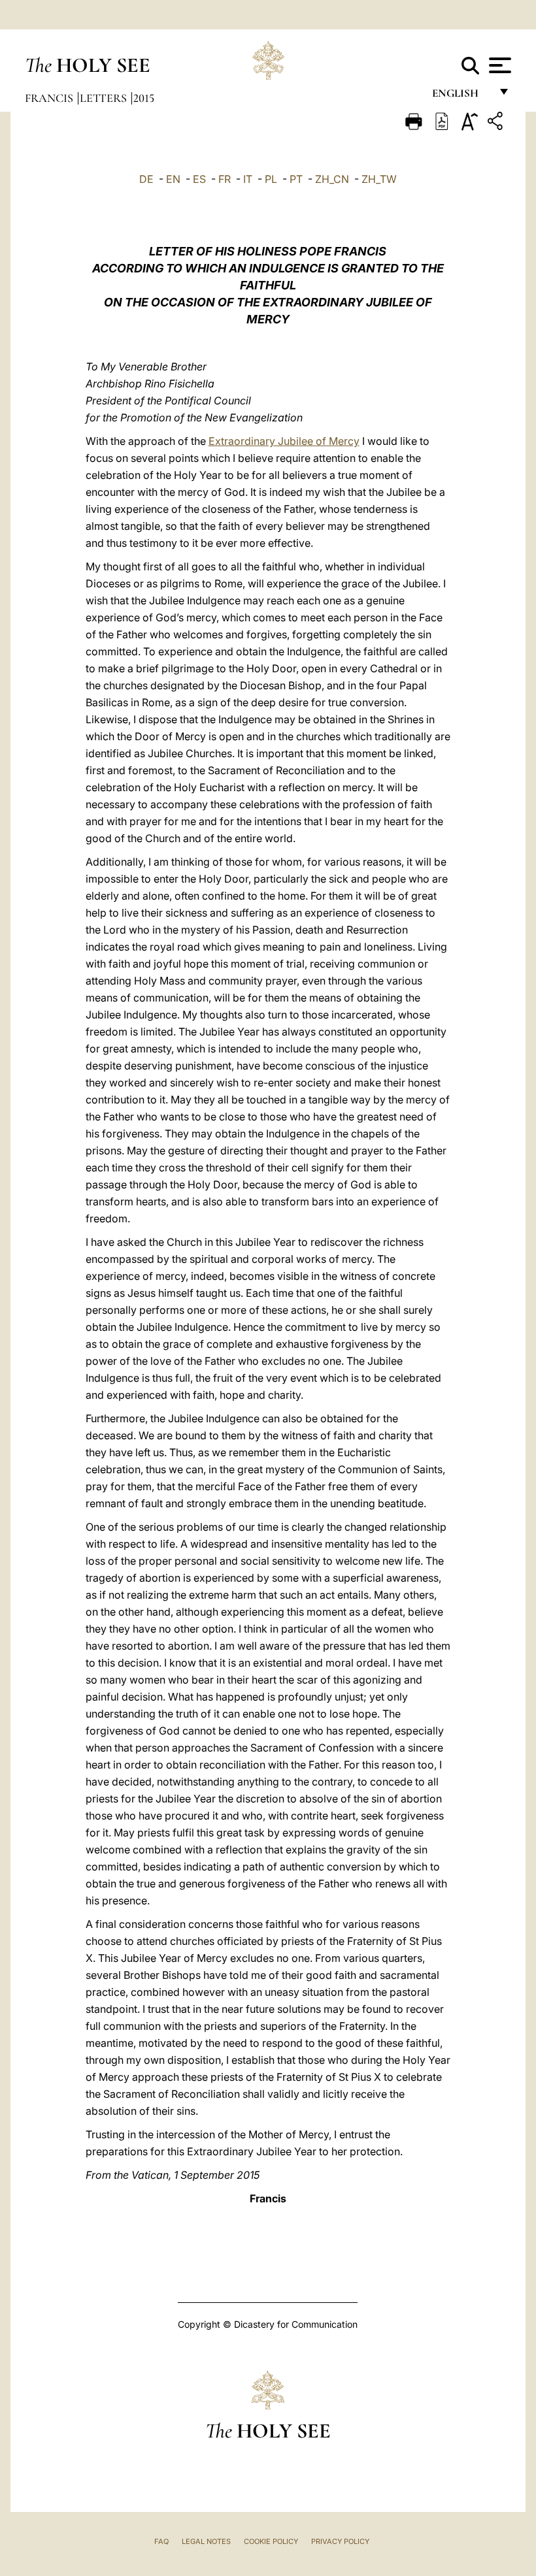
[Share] (497, 123)
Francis (50, 98)
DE (146, 179)
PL (271, 179)
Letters (105, 98)
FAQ (161, 2541)
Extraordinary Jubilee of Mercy (284, 441)
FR (225, 179)
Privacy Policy (340, 2541)
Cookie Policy (271, 2541)
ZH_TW (379, 179)
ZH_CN (332, 179)
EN (173, 179)
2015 (144, 98)
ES (199, 179)
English (461, 96)
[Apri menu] (498, 65)
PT (296, 179)
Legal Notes (206, 2541)
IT (248, 179)
